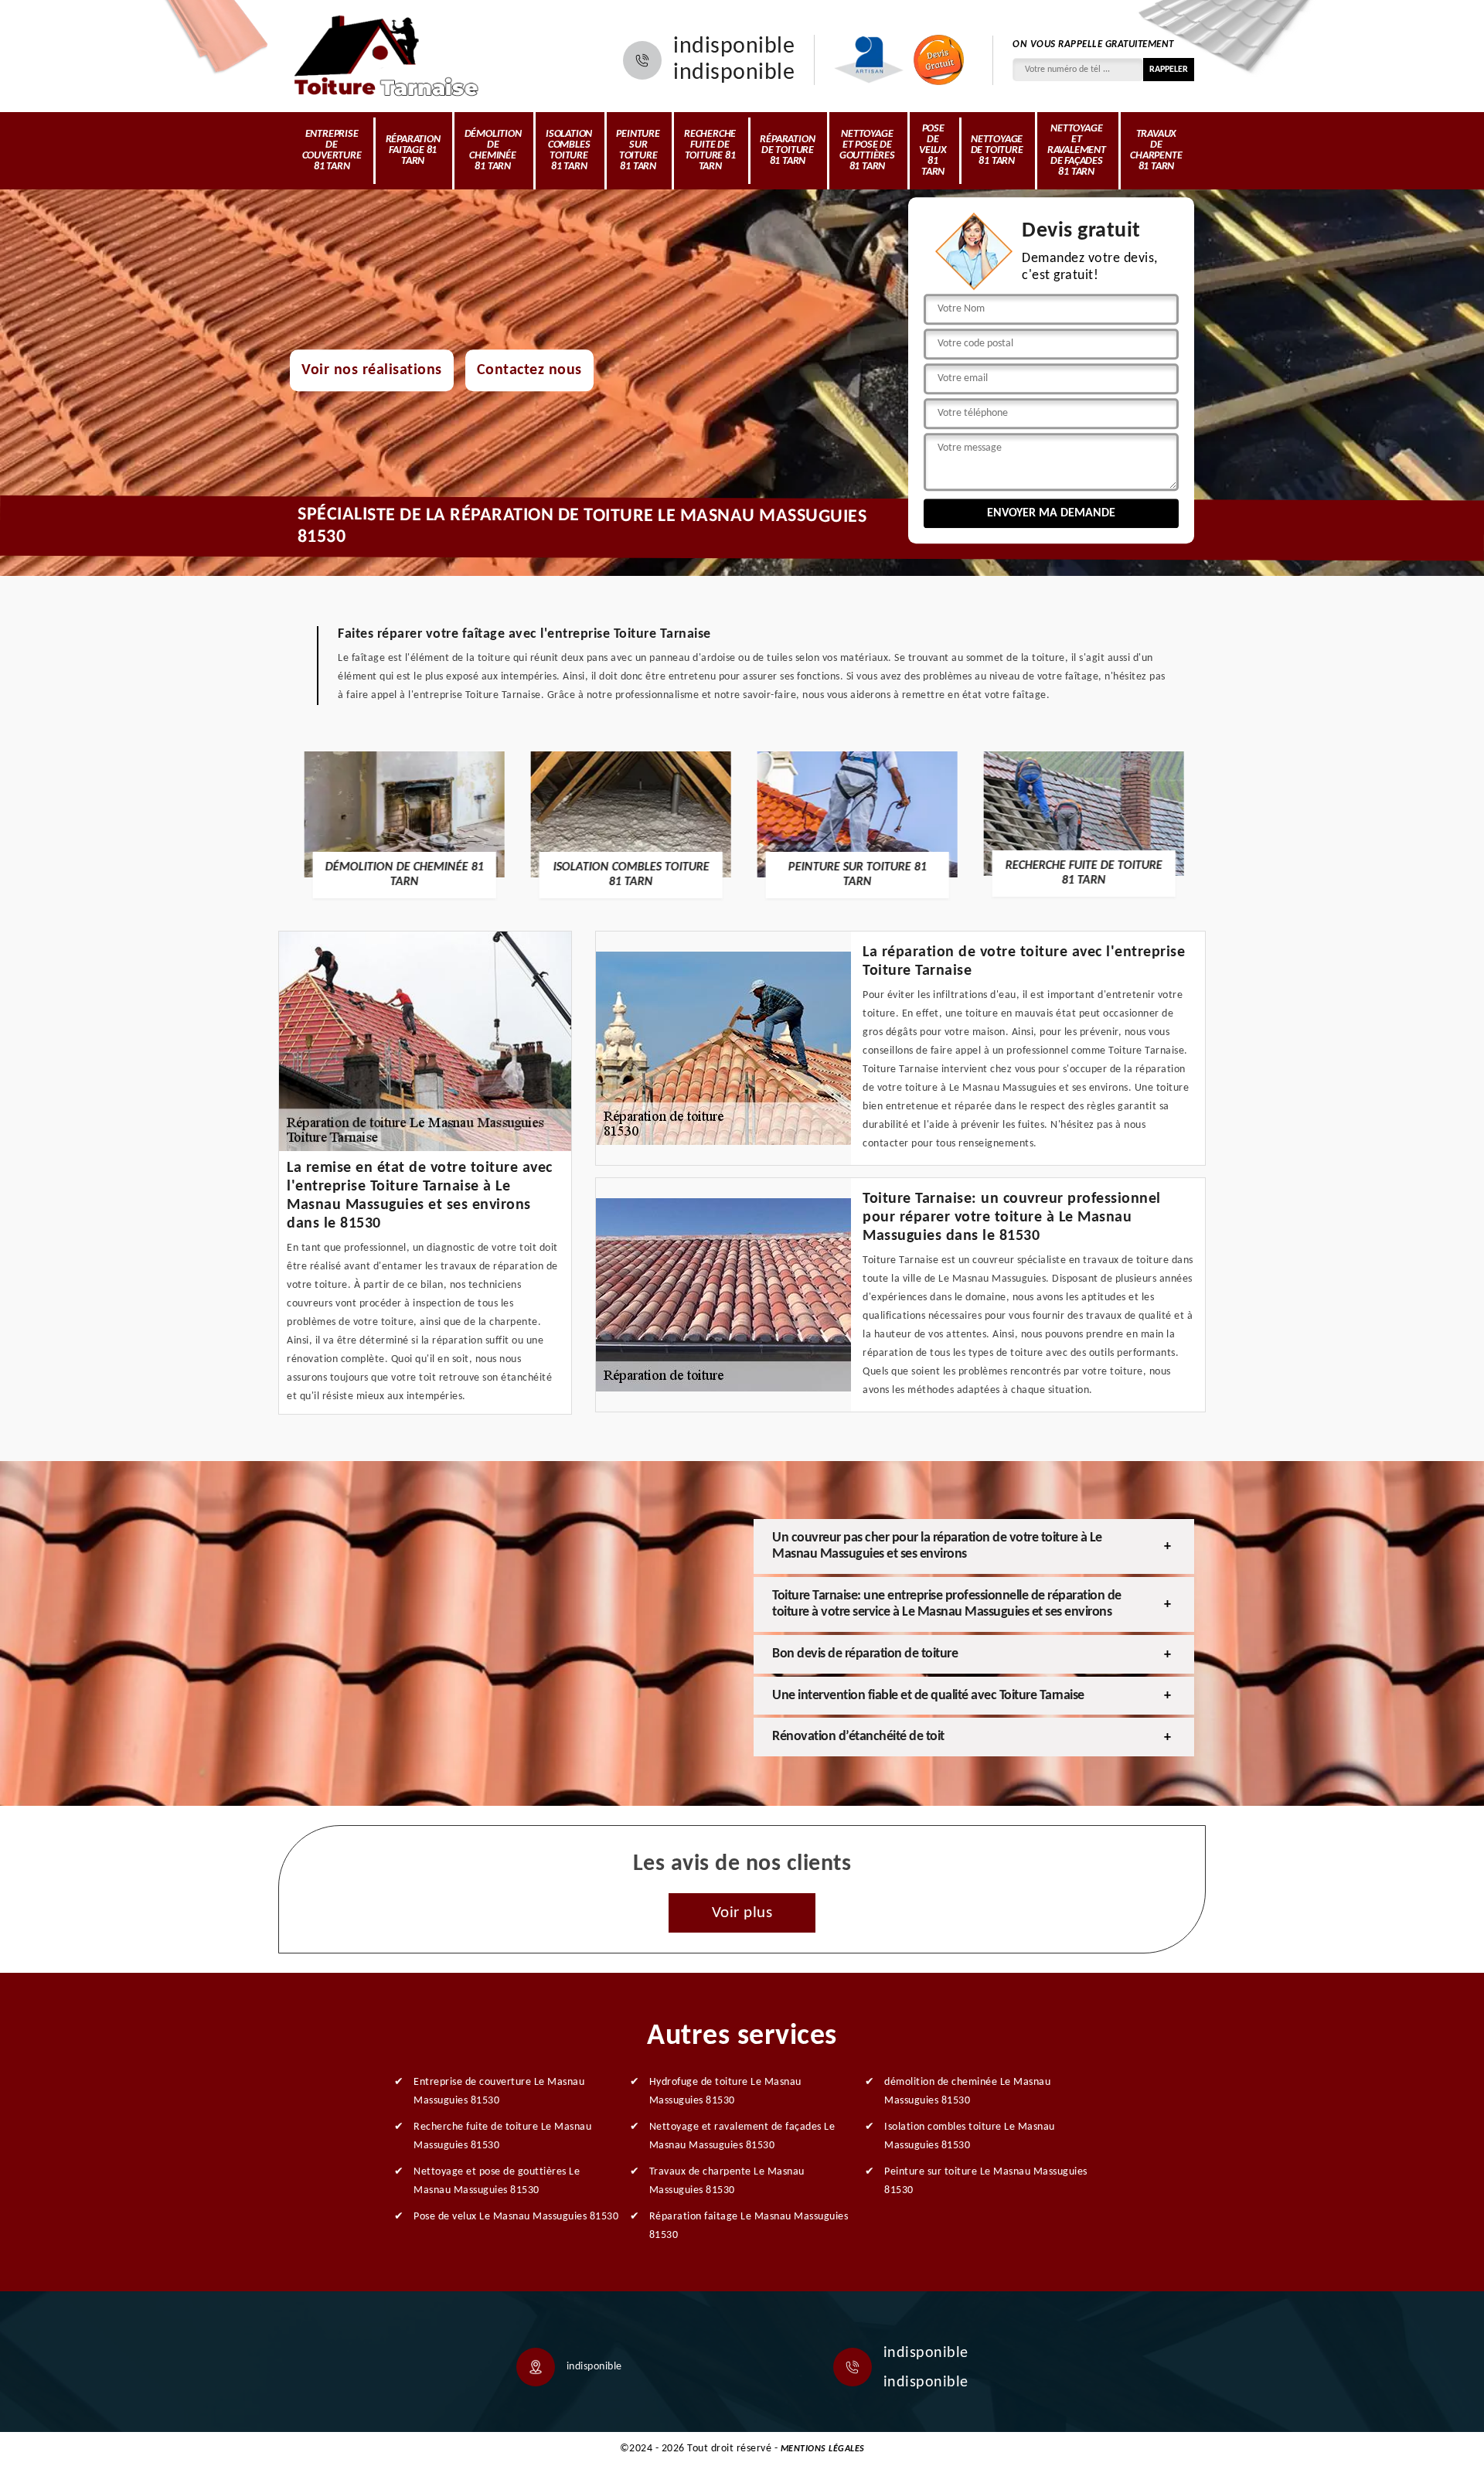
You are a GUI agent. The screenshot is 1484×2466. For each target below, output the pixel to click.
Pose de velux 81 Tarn (933, 150)
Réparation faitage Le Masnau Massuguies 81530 (749, 2226)
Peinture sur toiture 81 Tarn (638, 150)
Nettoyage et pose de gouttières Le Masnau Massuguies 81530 (497, 2181)
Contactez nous (529, 370)
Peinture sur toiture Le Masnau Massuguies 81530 (986, 2181)
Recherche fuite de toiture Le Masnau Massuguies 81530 (502, 2136)
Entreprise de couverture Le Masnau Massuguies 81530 (499, 2091)
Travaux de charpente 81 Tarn (1156, 150)
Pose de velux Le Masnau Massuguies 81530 (516, 2217)
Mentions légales (823, 2449)
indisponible (734, 47)
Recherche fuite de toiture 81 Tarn (710, 150)
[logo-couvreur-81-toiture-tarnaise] (386, 56)
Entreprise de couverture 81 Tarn (332, 150)
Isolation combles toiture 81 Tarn (569, 150)
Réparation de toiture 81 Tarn (787, 150)
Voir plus (742, 1913)
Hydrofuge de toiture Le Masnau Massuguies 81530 (725, 2091)
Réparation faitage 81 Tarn (413, 150)
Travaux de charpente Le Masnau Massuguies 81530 (727, 2181)
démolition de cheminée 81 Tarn (493, 150)
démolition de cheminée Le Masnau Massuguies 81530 (967, 2091)
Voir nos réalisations (372, 370)
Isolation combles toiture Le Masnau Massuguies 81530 (970, 2136)
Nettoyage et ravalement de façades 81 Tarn (1077, 150)
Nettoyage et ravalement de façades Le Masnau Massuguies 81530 (742, 2136)
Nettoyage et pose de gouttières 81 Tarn (867, 150)
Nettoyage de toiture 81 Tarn (997, 150)
